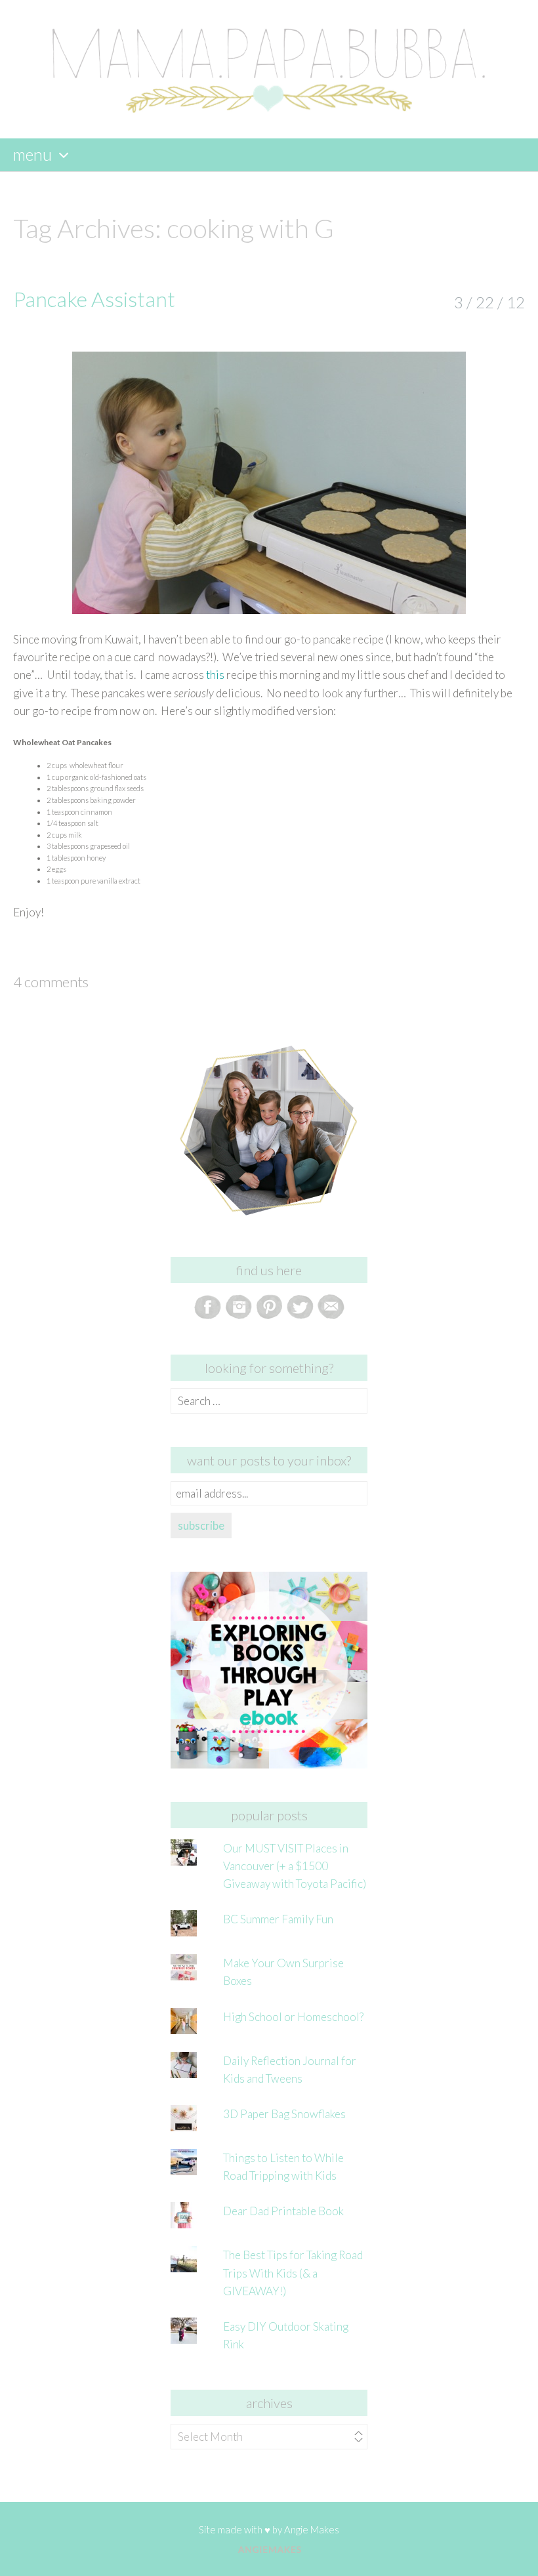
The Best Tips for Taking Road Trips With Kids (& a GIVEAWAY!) (293, 2273)
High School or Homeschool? (293, 2017)
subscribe (201, 1525)
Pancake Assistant (94, 299)
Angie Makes (312, 2529)
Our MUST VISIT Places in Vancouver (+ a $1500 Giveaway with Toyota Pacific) (295, 1866)
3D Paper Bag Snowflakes (284, 2114)
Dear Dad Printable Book (283, 2211)
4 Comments (51, 982)
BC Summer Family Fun (278, 1919)
